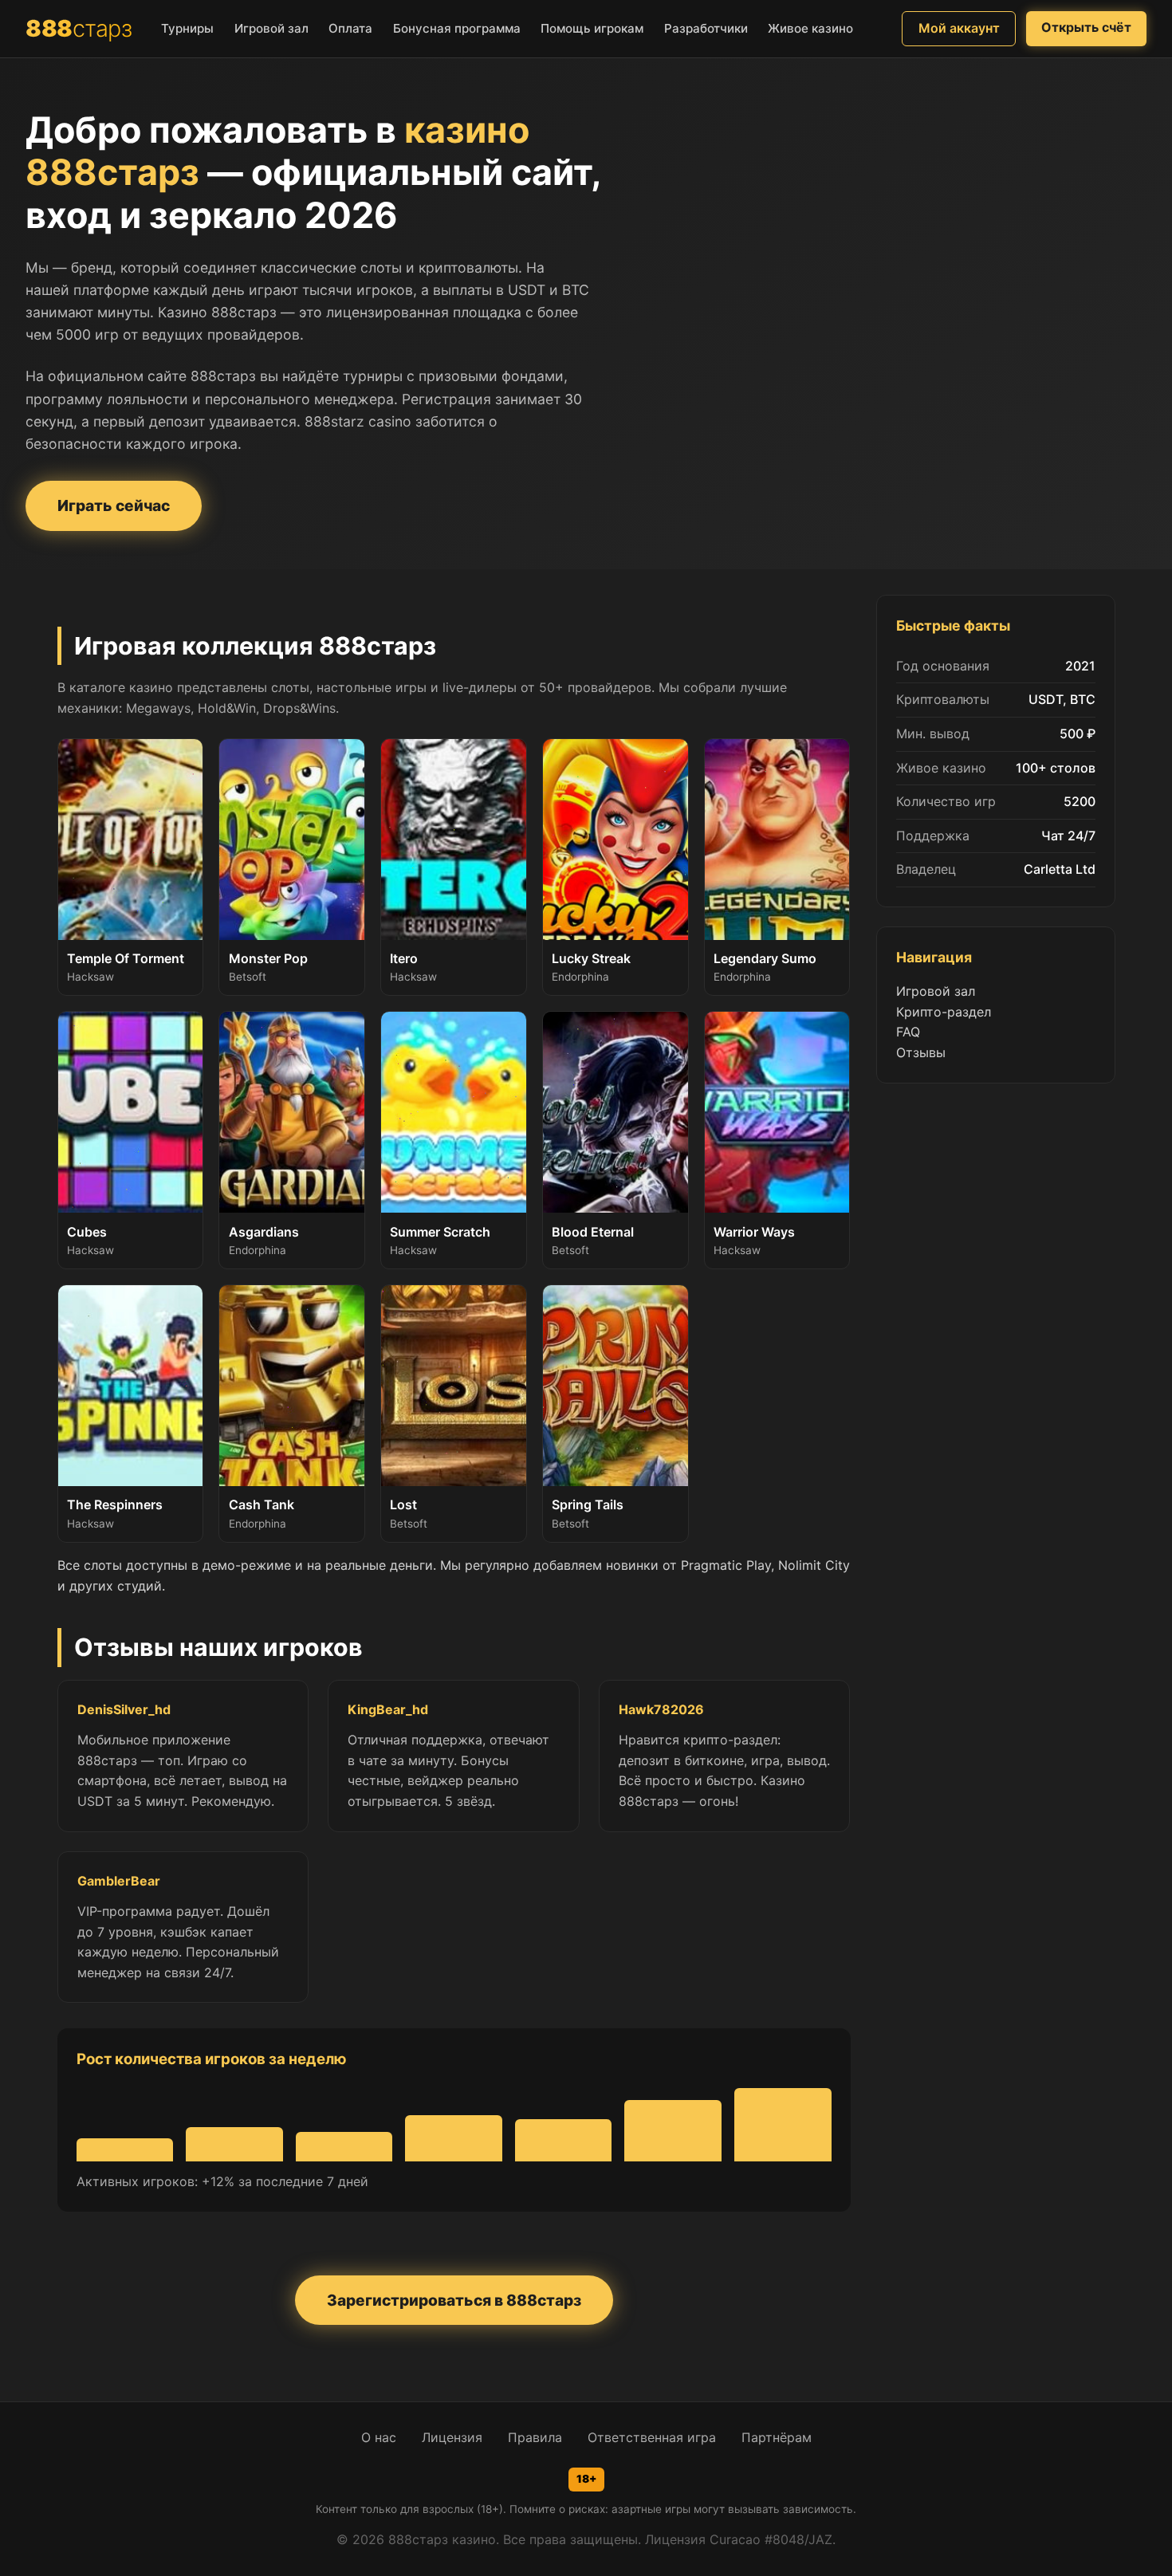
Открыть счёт (1086, 27)
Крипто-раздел (944, 1012)
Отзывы (921, 1052)
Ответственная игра (652, 2437)
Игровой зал (936, 991)
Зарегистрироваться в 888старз (454, 2300)
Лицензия (452, 2437)
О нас (379, 2437)
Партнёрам (777, 2437)
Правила (535, 2437)
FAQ (908, 1032)
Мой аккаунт (959, 28)
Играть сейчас (114, 505)
